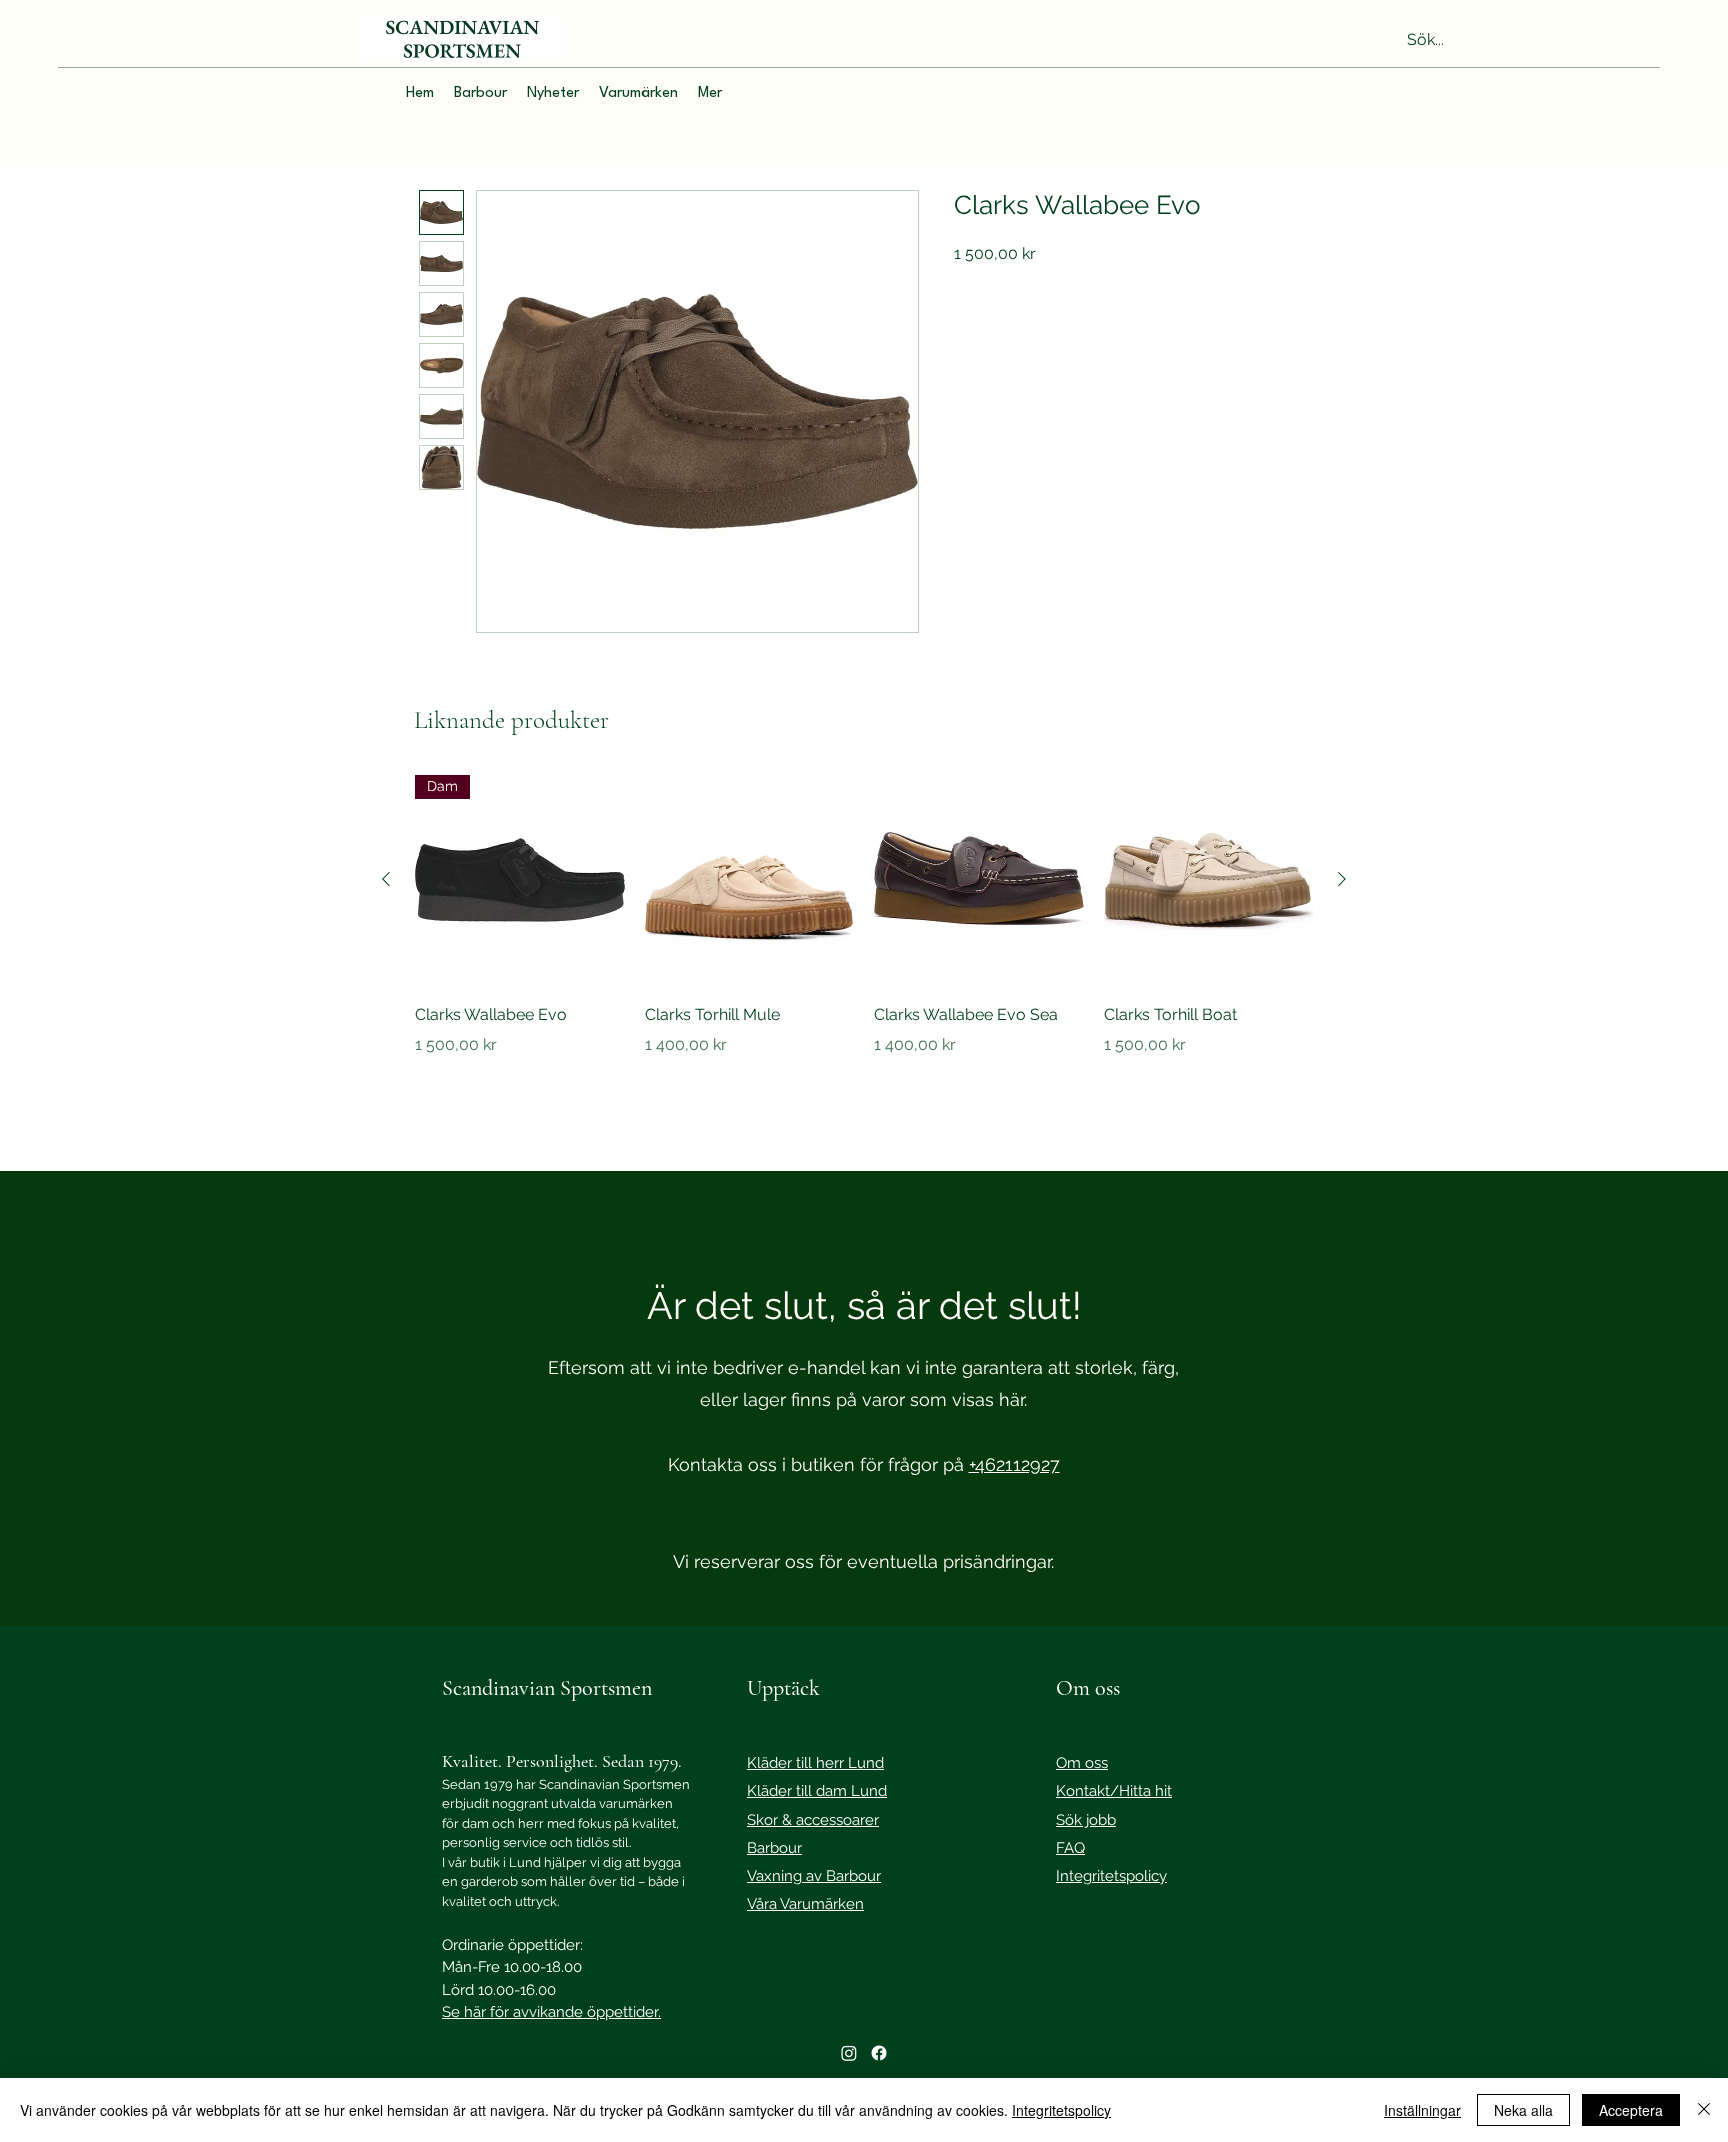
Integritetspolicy (1061, 2110)
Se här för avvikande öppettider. (551, 2012)
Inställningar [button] (1422, 2110)
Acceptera (1631, 2110)
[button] (480, 94)
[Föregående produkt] (386, 879)
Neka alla (1523, 2110)
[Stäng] (1704, 2110)
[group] (864, 944)
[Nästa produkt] (1342, 879)
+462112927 (1014, 1464)
